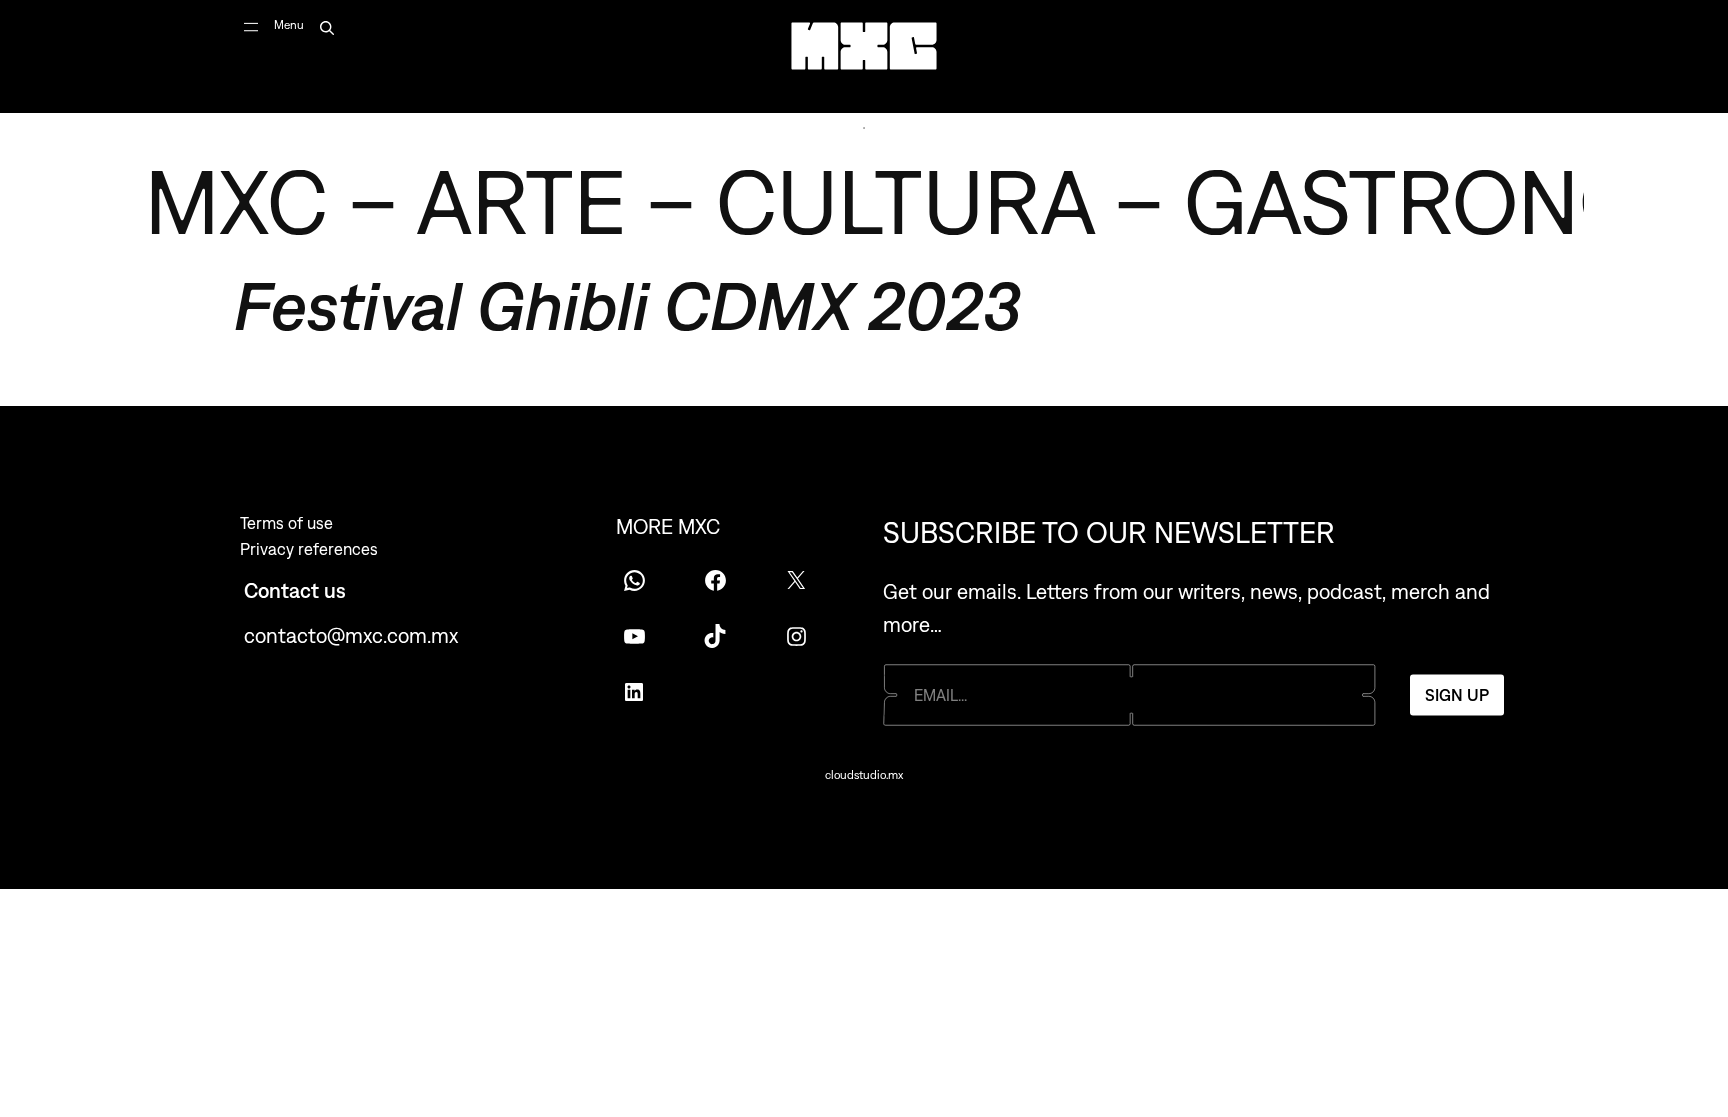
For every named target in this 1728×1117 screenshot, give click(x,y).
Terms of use (286, 523)
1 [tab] (864, 128)
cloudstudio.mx (864, 775)
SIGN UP (1457, 695)
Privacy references (309, 549)
